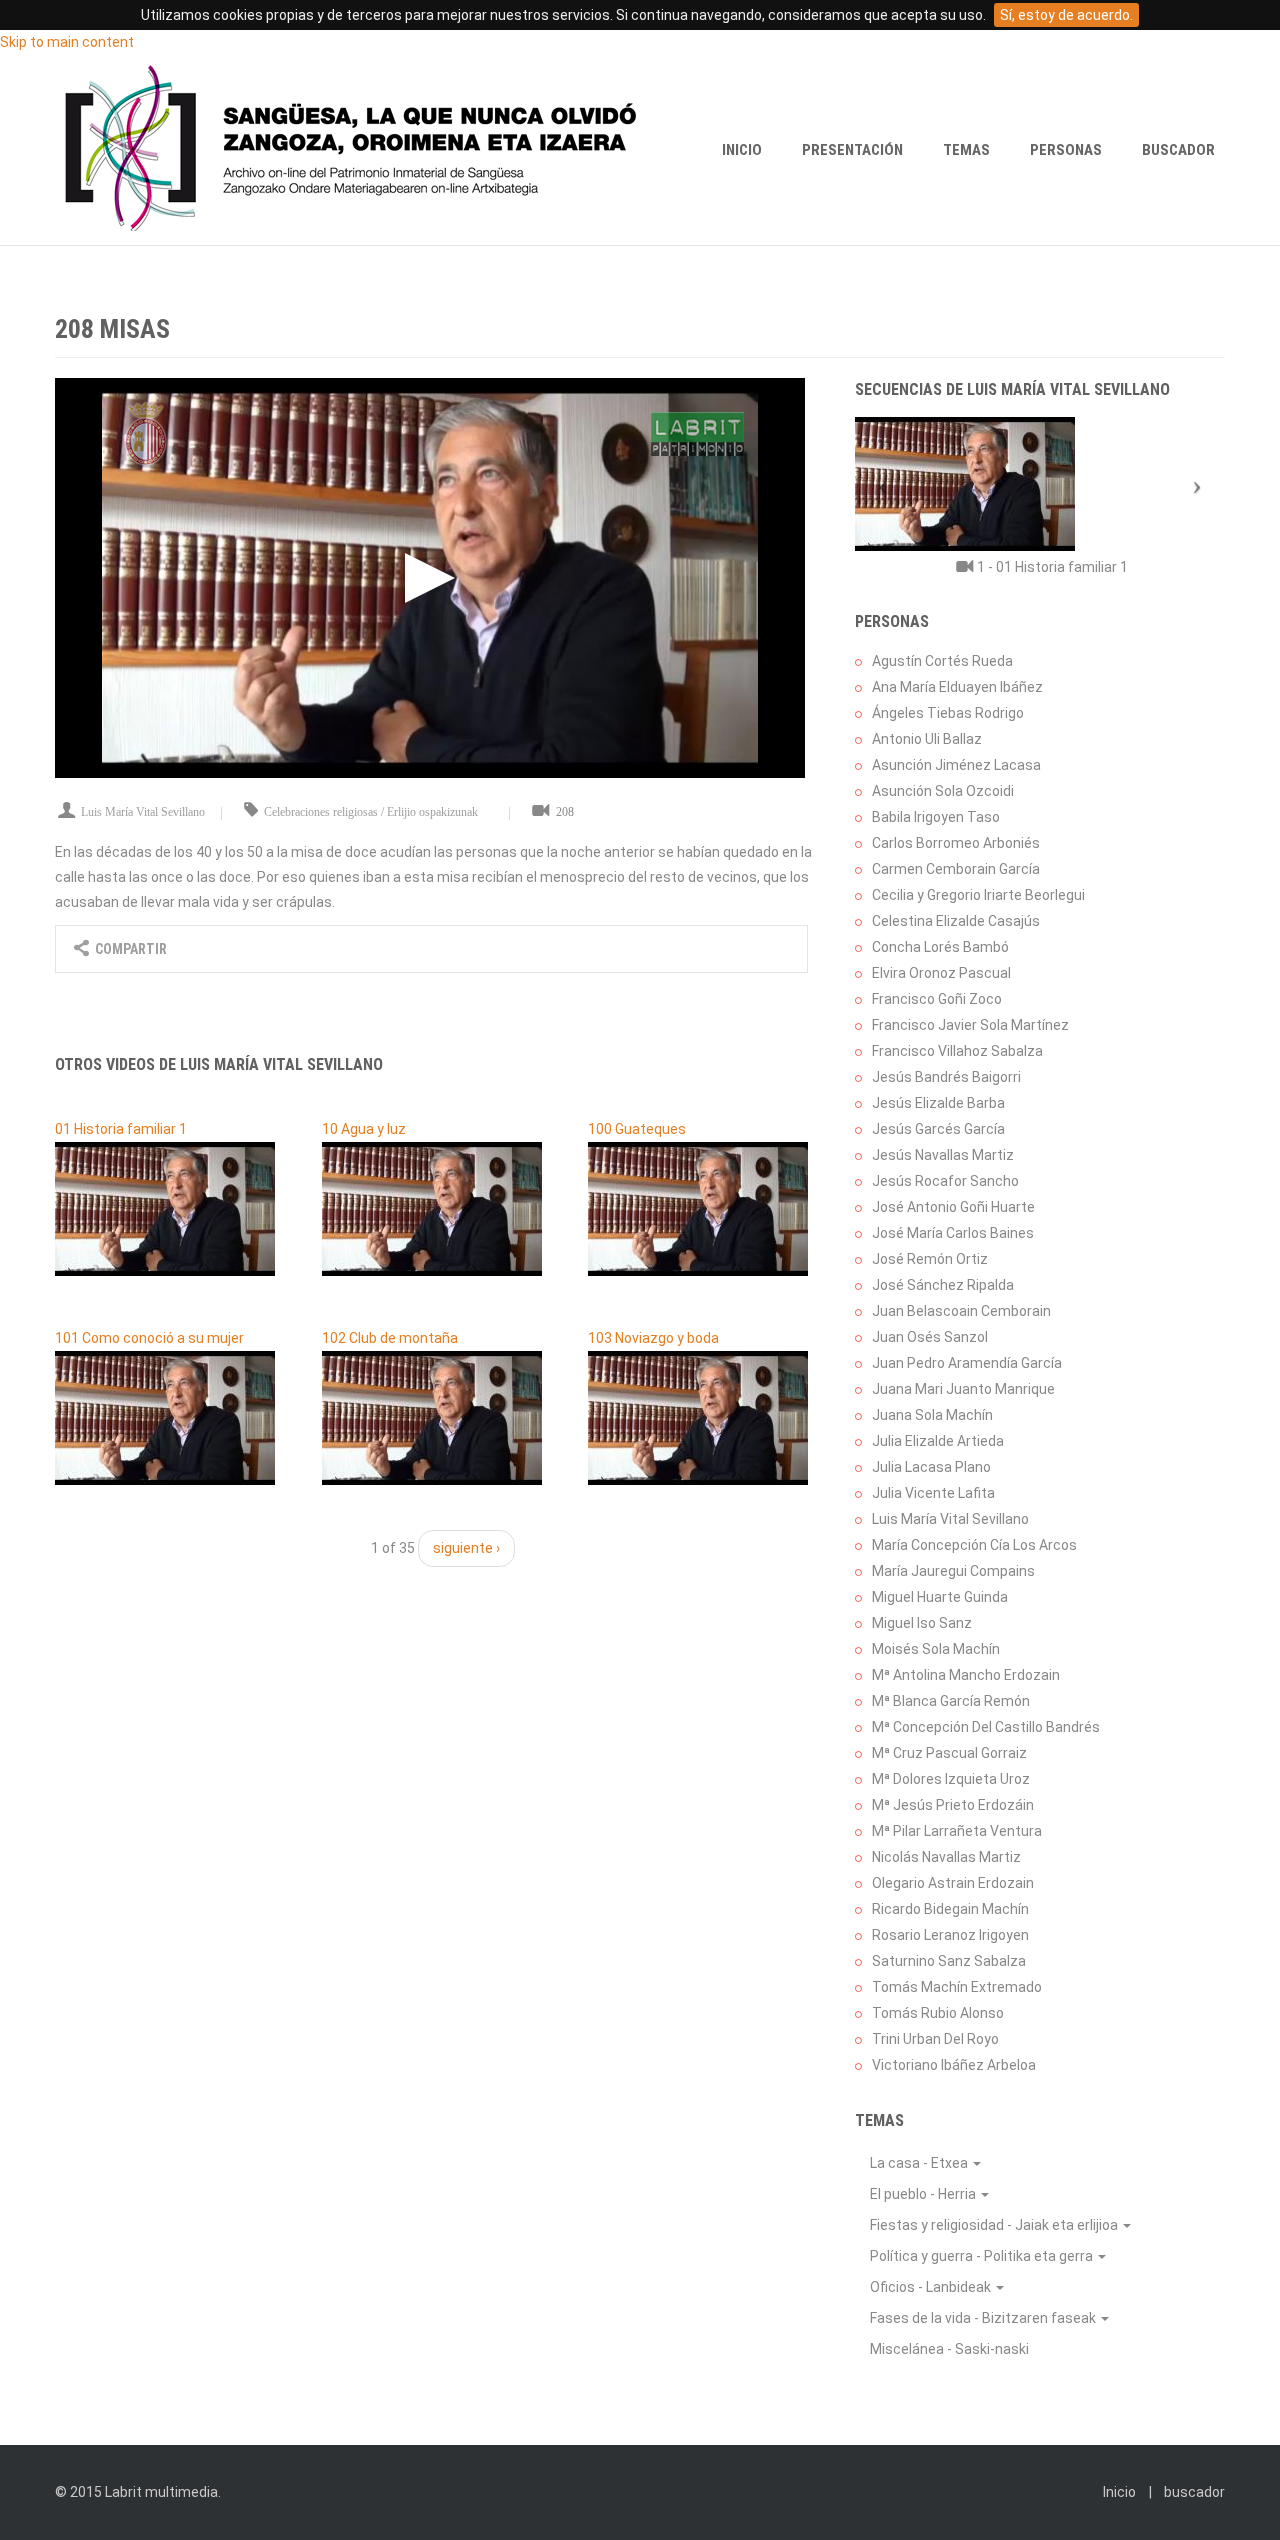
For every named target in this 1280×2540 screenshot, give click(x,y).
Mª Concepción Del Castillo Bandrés (986, 1727)
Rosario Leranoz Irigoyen (950, 1935)
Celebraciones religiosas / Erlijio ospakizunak (371, 812)
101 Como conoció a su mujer (149, 1338)
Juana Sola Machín (932, 1415)
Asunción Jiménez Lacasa (956, 765)
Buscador (1178, 150)
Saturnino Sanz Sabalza (949, 1961)
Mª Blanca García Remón (951, 1701)
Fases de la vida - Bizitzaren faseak (984, 2318)
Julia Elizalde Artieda (938, 1441)
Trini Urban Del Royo (935, 2039)
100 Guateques (637, 1129)
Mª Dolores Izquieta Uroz (951, 1779)
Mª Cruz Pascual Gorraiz (949, 1753)
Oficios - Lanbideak (932, 2287)
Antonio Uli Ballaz (927, 739)
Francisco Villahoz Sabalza (957, 1051)
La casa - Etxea (920, 2163)
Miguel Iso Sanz (922, 1623)
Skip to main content (67, 42)
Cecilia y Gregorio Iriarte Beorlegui (978, 895)
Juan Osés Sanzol (930, 1337)
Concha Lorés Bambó (940, 947)
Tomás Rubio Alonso (938, 2013)
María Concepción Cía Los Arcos (974, 1545)
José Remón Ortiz (930, 1259)
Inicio (742, 150)
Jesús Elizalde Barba (938, 1103)
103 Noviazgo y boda (653, 1338)
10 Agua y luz (364, 1129)
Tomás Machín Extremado (957, 1987)
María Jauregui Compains (953, 1571)
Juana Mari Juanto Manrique (963, 1389)
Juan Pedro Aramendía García (967, 1363)
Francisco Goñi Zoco (937, 999)
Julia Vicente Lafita (933, 1493)
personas (1066, 150)
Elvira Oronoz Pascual (941, 973)
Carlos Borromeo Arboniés (956, 843)
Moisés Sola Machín (936, 1649)
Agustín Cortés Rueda (942, 661)
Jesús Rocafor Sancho (945, 1181)
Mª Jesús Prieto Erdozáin (953, 1805)
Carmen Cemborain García (956, 869)
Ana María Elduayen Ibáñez (957, 687)
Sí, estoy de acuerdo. (1066, 15)
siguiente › (466, 1548)
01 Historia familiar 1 (121, 1129)
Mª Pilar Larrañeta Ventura (957, 1831)
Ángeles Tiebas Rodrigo (948, 713)
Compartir (129, 949)
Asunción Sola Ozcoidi (943, 791)
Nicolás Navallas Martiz (946, 1857)
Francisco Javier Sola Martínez (970, 1025)
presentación (852, 150)
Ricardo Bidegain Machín (950, 1909)
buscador (1194, 2492)
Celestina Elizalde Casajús (956, 921)
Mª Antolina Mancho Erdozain (966, 1675)
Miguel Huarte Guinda (940, 1597)
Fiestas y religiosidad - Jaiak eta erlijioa (995, 2225)
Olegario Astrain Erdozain (953, 1883)
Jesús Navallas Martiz (943, 1155)
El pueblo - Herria (924, 2194)
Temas (966, 150)
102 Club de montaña (390, 1338)
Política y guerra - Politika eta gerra (983, 2256)
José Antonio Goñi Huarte (953, 1207)
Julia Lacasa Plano (931, 1467)
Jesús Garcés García (938, 1129)
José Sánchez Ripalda (943, 1285)
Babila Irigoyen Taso (936, 817)
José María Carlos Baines (953, 1233)
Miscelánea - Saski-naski (949, 2349)
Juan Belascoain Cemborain (961, 1311)
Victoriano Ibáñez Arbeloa (954, 2065)
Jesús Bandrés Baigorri (946, 1077)
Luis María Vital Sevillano (143, 812)
